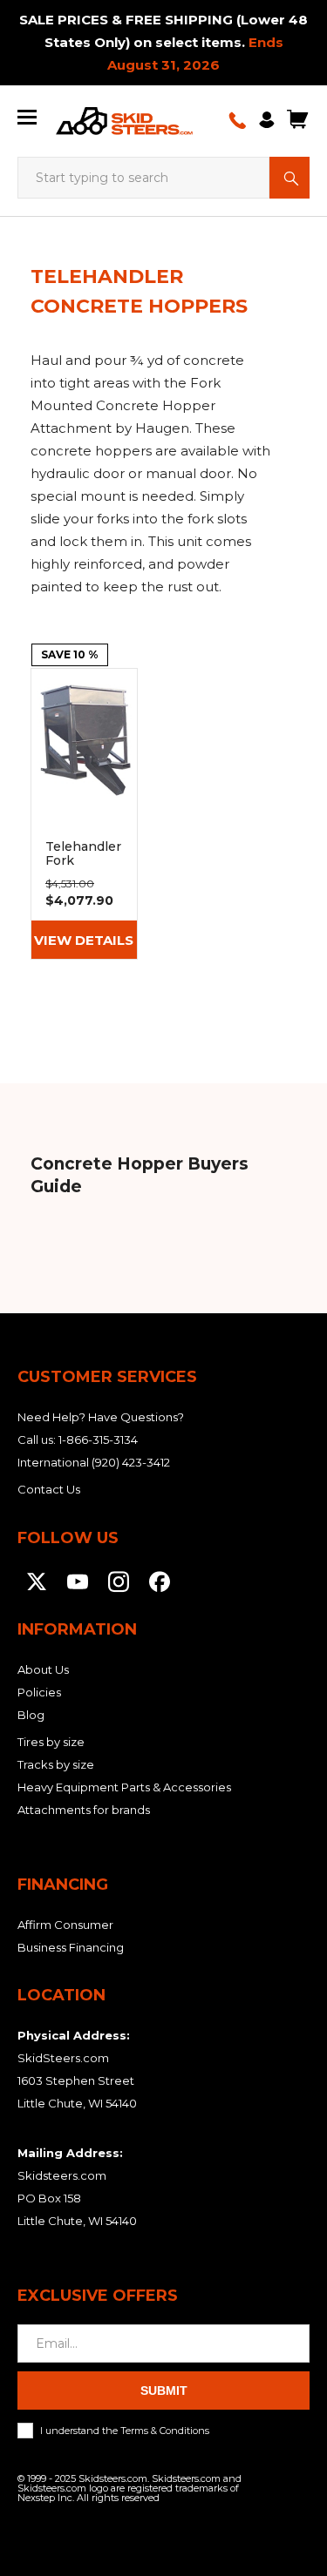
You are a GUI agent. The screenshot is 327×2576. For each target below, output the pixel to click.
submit (164, 2391)
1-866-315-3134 (98, 1440)
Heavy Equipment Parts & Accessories (124, 1787)
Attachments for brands (84, 1810)
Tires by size (51, 1742)
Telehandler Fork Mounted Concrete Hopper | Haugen (84, 814)
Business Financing (71, 1947)
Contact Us (49, 1489)
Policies (39, 1692)
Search (290, 178)
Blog (31, 1715)
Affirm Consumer (65, 1925)
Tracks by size (56, 1764)
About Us (43, 1669)
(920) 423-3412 (131, 1462)
